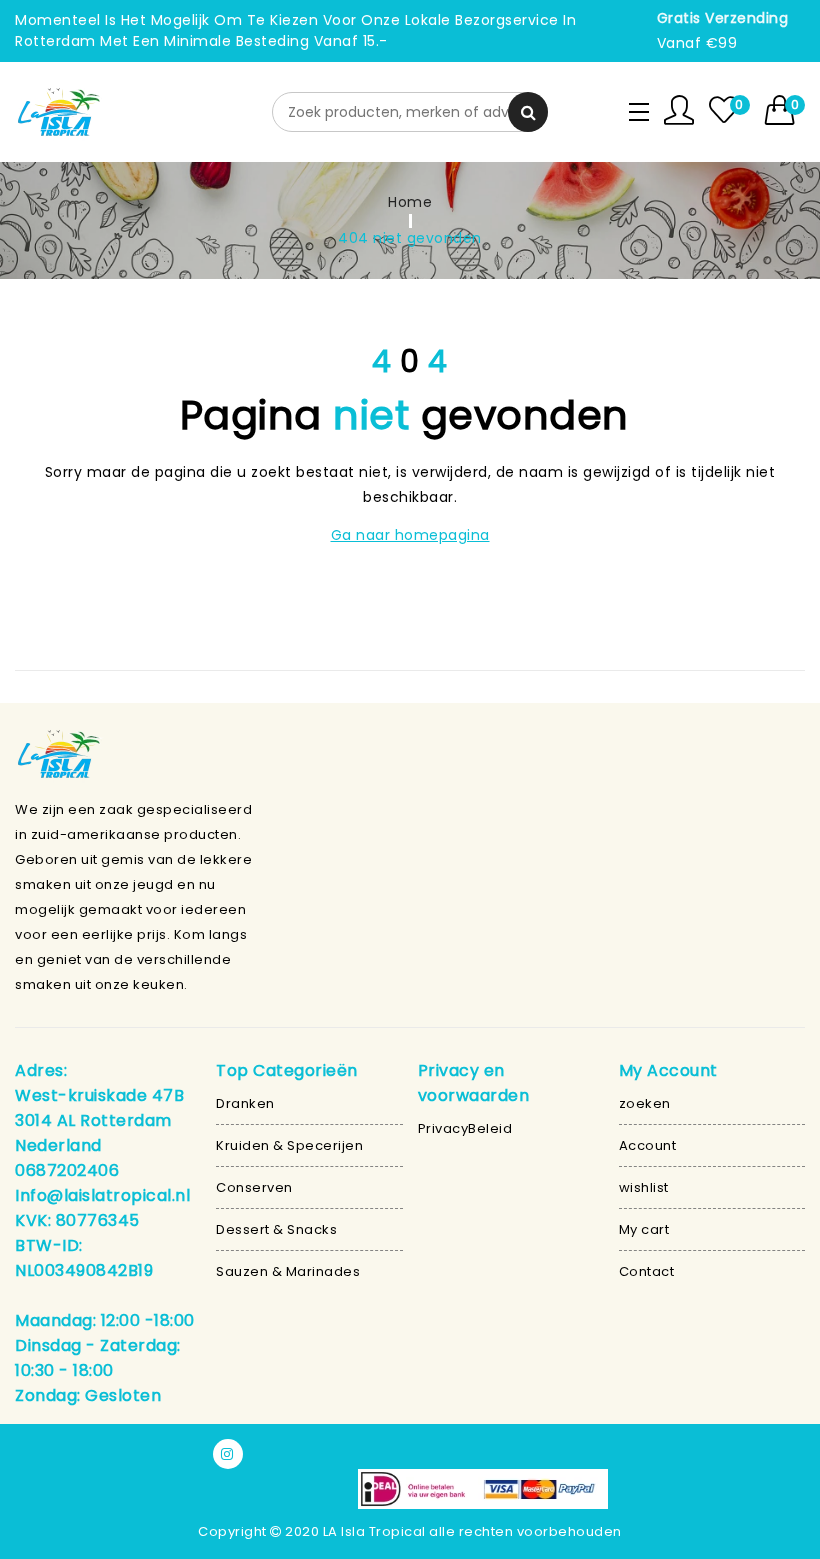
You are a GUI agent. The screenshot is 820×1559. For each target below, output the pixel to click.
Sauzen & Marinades (288, 1271)
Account (648, 1145)
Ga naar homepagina (410, 535)
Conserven (254, 1187)
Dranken (245, 1103)
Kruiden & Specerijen (289, 1145)
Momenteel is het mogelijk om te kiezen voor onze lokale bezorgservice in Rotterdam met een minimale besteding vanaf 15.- (295, 30)
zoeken (645, 1103)
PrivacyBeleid (465, 1128)
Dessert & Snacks (276, 1229)
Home (410, 202)
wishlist (644, 1187)
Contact (647, 1271)
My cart (644, 1229)
